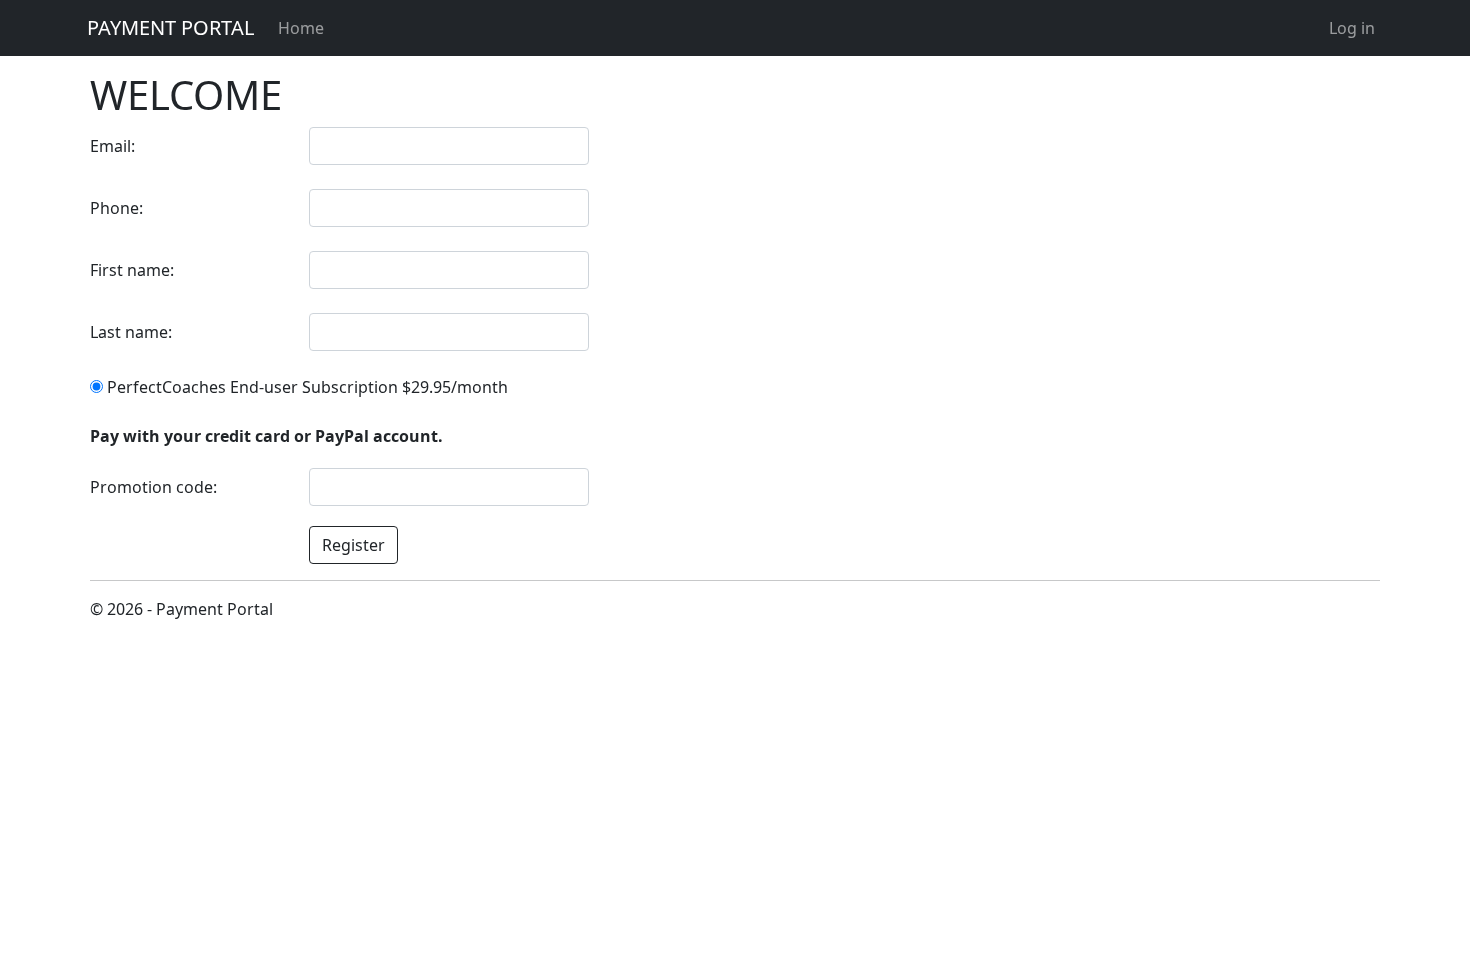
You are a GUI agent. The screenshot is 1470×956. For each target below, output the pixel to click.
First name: (132, 270)
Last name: (131, 332)
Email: (112, 146)
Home (301, 28)
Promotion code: (153, 487)
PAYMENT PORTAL (170, 27)
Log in (1352, 28)
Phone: (116, 208)
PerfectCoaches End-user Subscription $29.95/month (305, 387)
